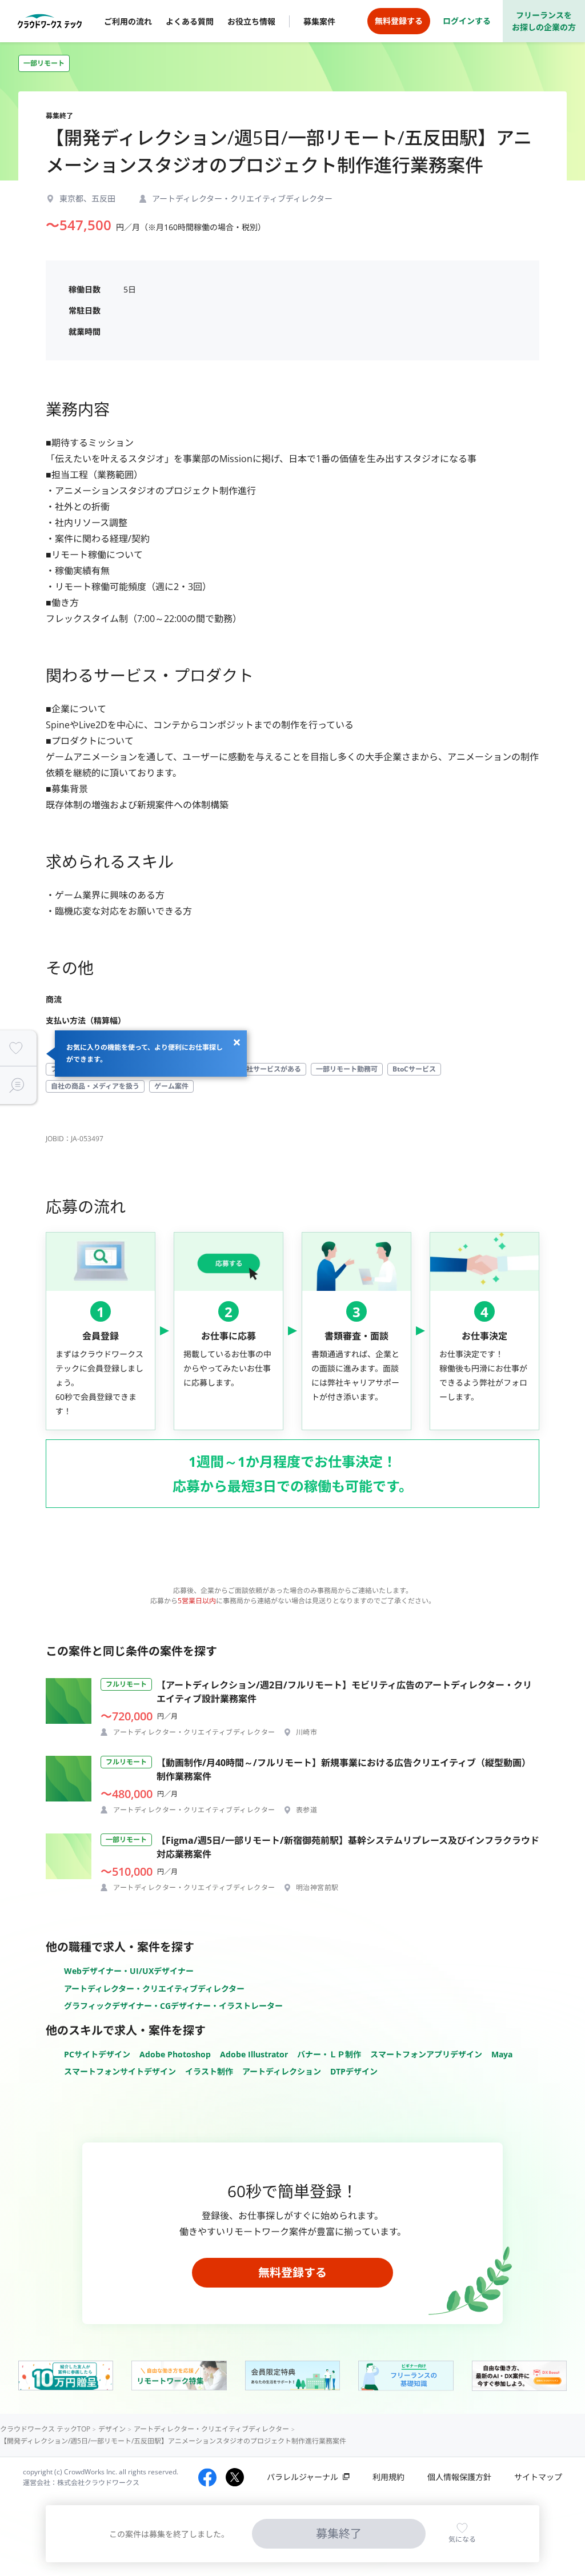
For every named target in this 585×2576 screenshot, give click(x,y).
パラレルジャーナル (302, 2477)
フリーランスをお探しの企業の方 (544, 21)
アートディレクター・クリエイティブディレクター (154, 1989)
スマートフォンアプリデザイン (426, 2054)
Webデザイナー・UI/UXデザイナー (129, 1971)
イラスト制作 (209, 2071)
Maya (502, 2054)
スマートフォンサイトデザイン (120, 2071)
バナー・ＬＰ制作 (329, 2054)
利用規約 (388, 2477)
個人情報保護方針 (459, 2477)
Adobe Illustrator (254, 2054)
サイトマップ (538, 2477)
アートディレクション (282, 2071)
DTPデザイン (354, 2071)
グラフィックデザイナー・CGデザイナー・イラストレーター (173, 2006)
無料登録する (292, 2272)
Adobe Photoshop (175, 2054)
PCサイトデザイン (97, 2054)
